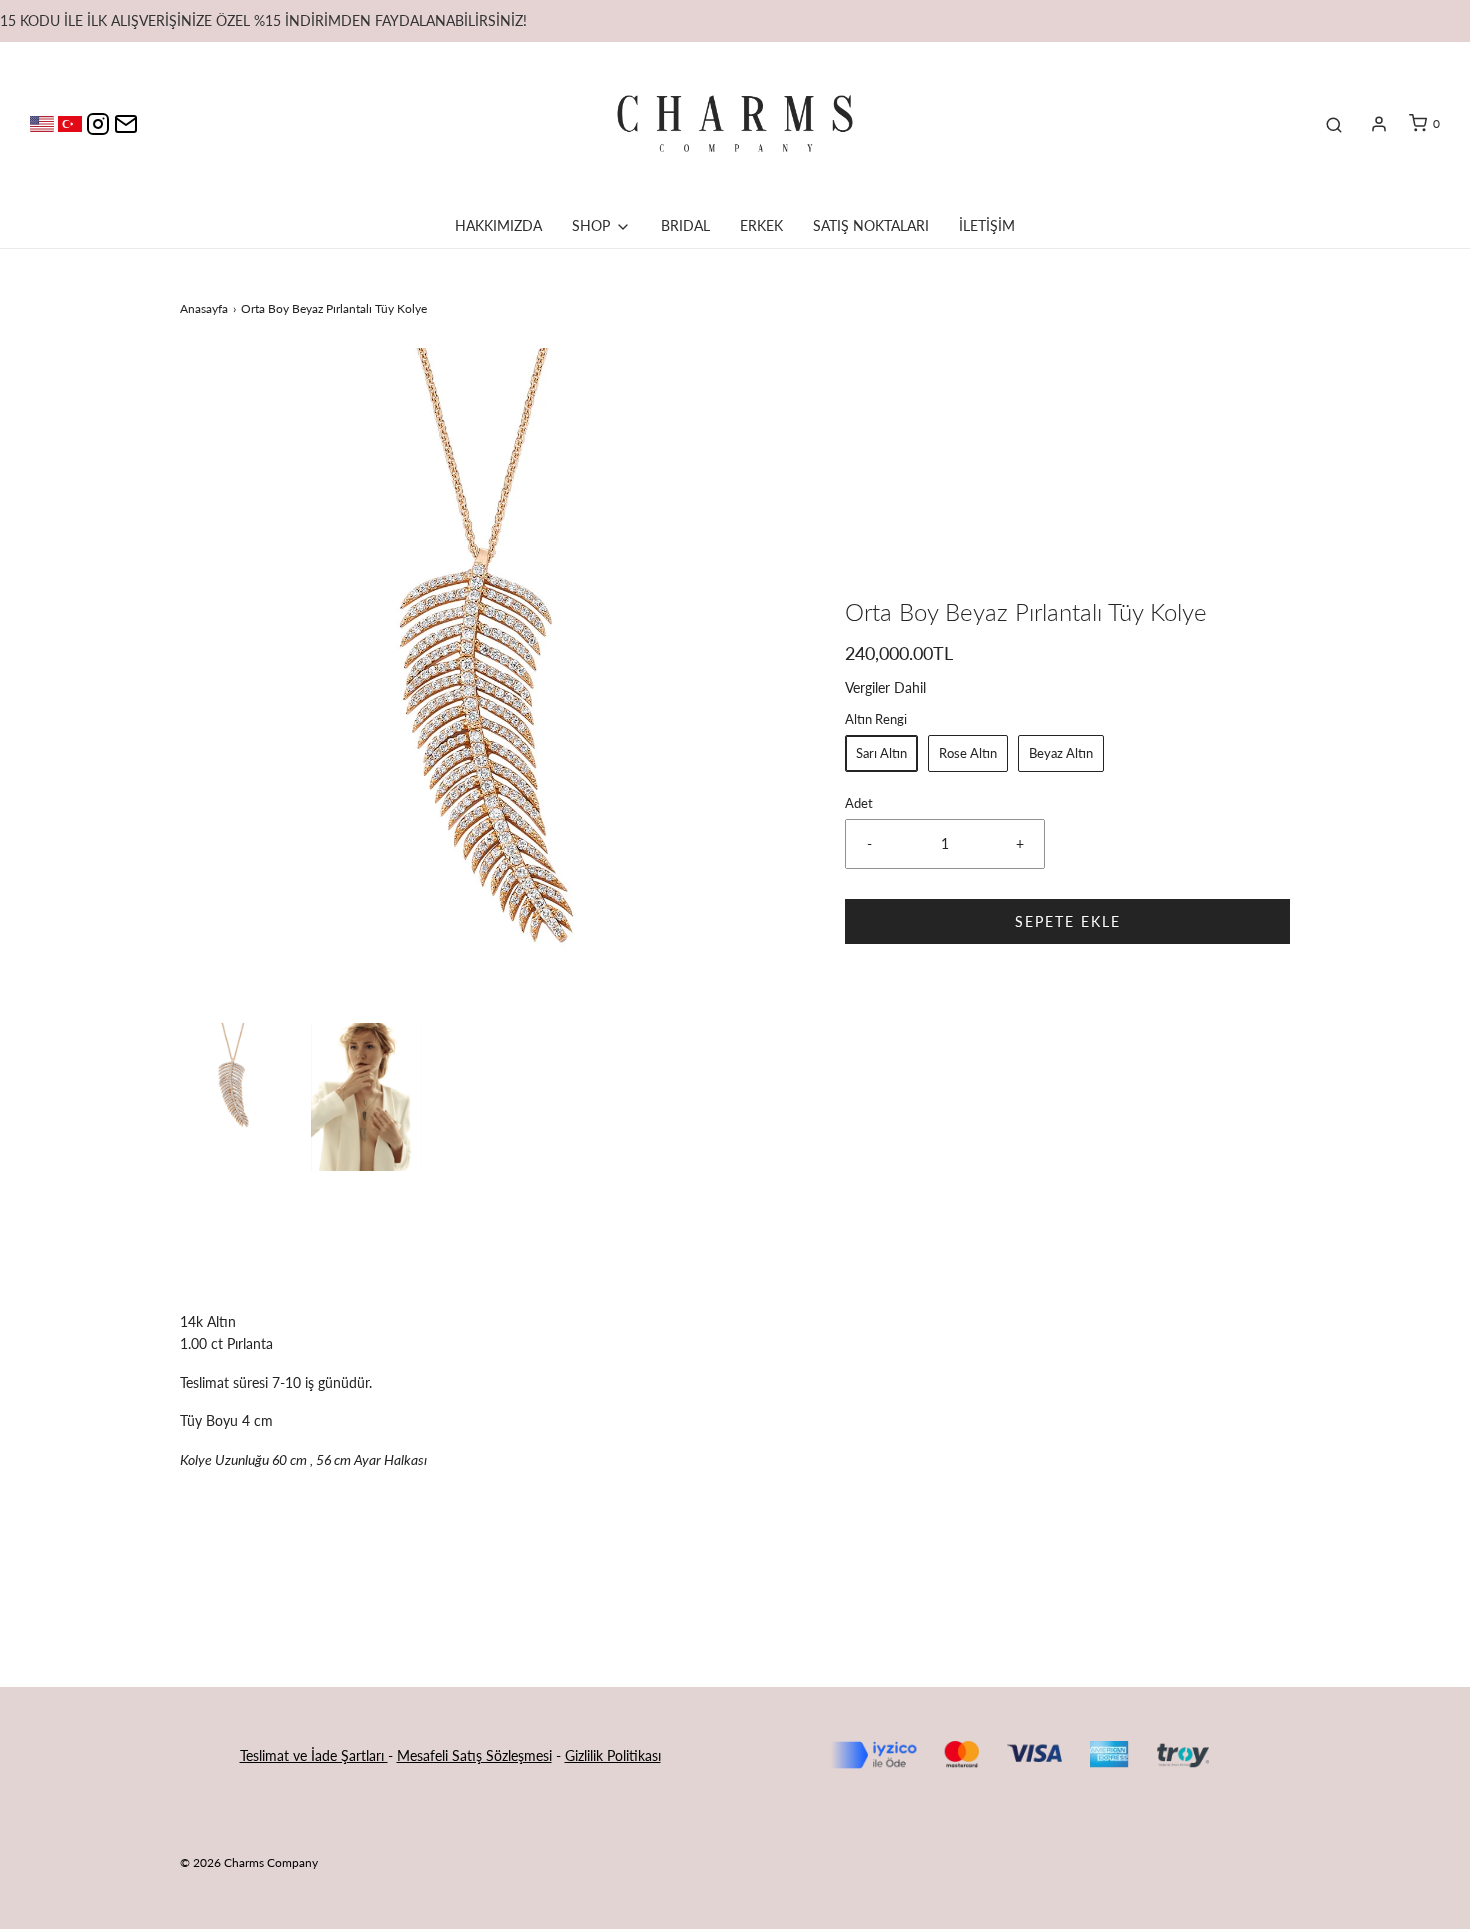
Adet (859, 803)
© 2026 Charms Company (249, 1862)
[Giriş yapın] (1379, 124)
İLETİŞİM (987, 225)
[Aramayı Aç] (1334, 124)
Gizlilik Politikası (613, 1755)
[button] (235, 1078)
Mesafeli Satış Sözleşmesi (474, 1755)
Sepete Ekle (1068, 921)
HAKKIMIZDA (498, 225)
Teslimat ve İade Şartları (314, 1755)
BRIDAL (685, 225)
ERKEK (761, 225)
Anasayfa (204, 308)
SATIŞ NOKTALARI (871, 225)
